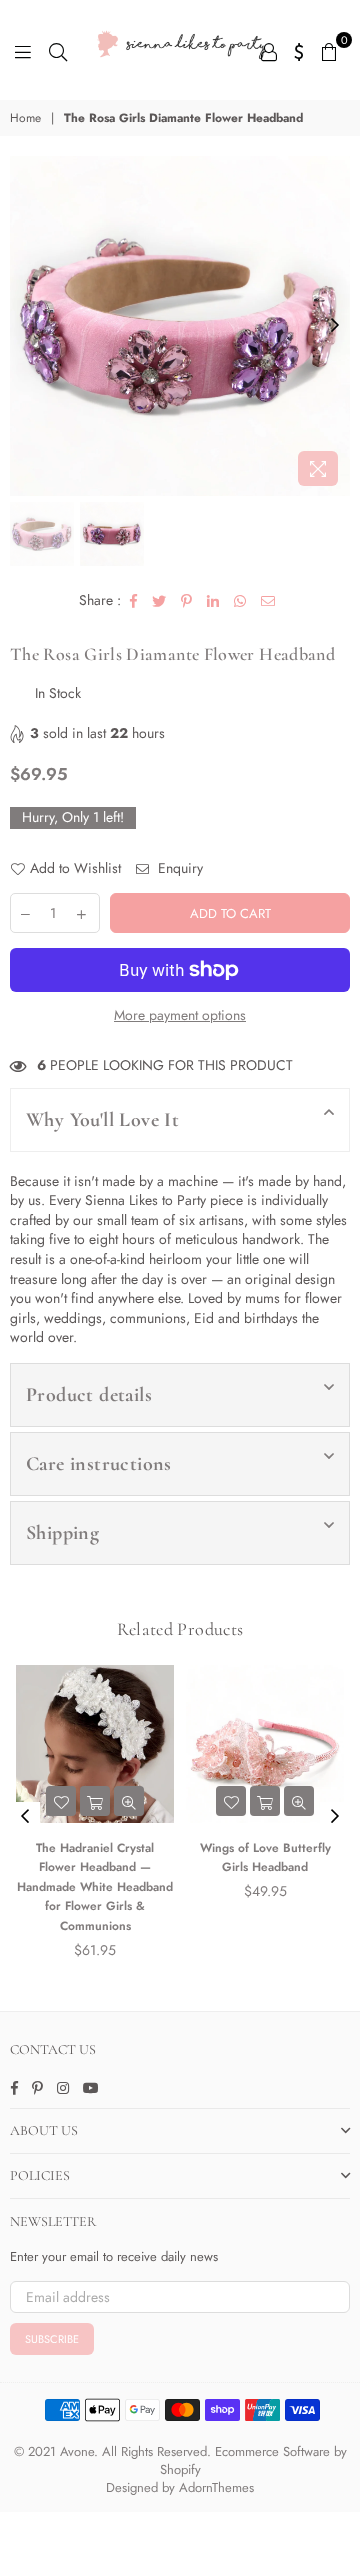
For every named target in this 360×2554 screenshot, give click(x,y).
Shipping (62, 1533)
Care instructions (99, 1464)
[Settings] (299, 50)
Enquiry (178, 868)
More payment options (180, 1015)
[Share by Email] (268, 601)
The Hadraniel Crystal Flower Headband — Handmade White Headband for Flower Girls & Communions (95, 1887)
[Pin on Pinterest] (187, 601)
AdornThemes (216, 2487)
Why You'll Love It (102, 1120)
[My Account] (269, 50)
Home (25, 118)
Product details (89, 1395)
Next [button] (335, 326)
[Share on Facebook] (134, 601)
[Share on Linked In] (213, 601)
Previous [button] (25, 326)
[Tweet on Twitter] (159, 601)
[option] (180, 326)
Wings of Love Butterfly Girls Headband (265, 1858)
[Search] (58, 50)
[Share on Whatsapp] (240, 601)
